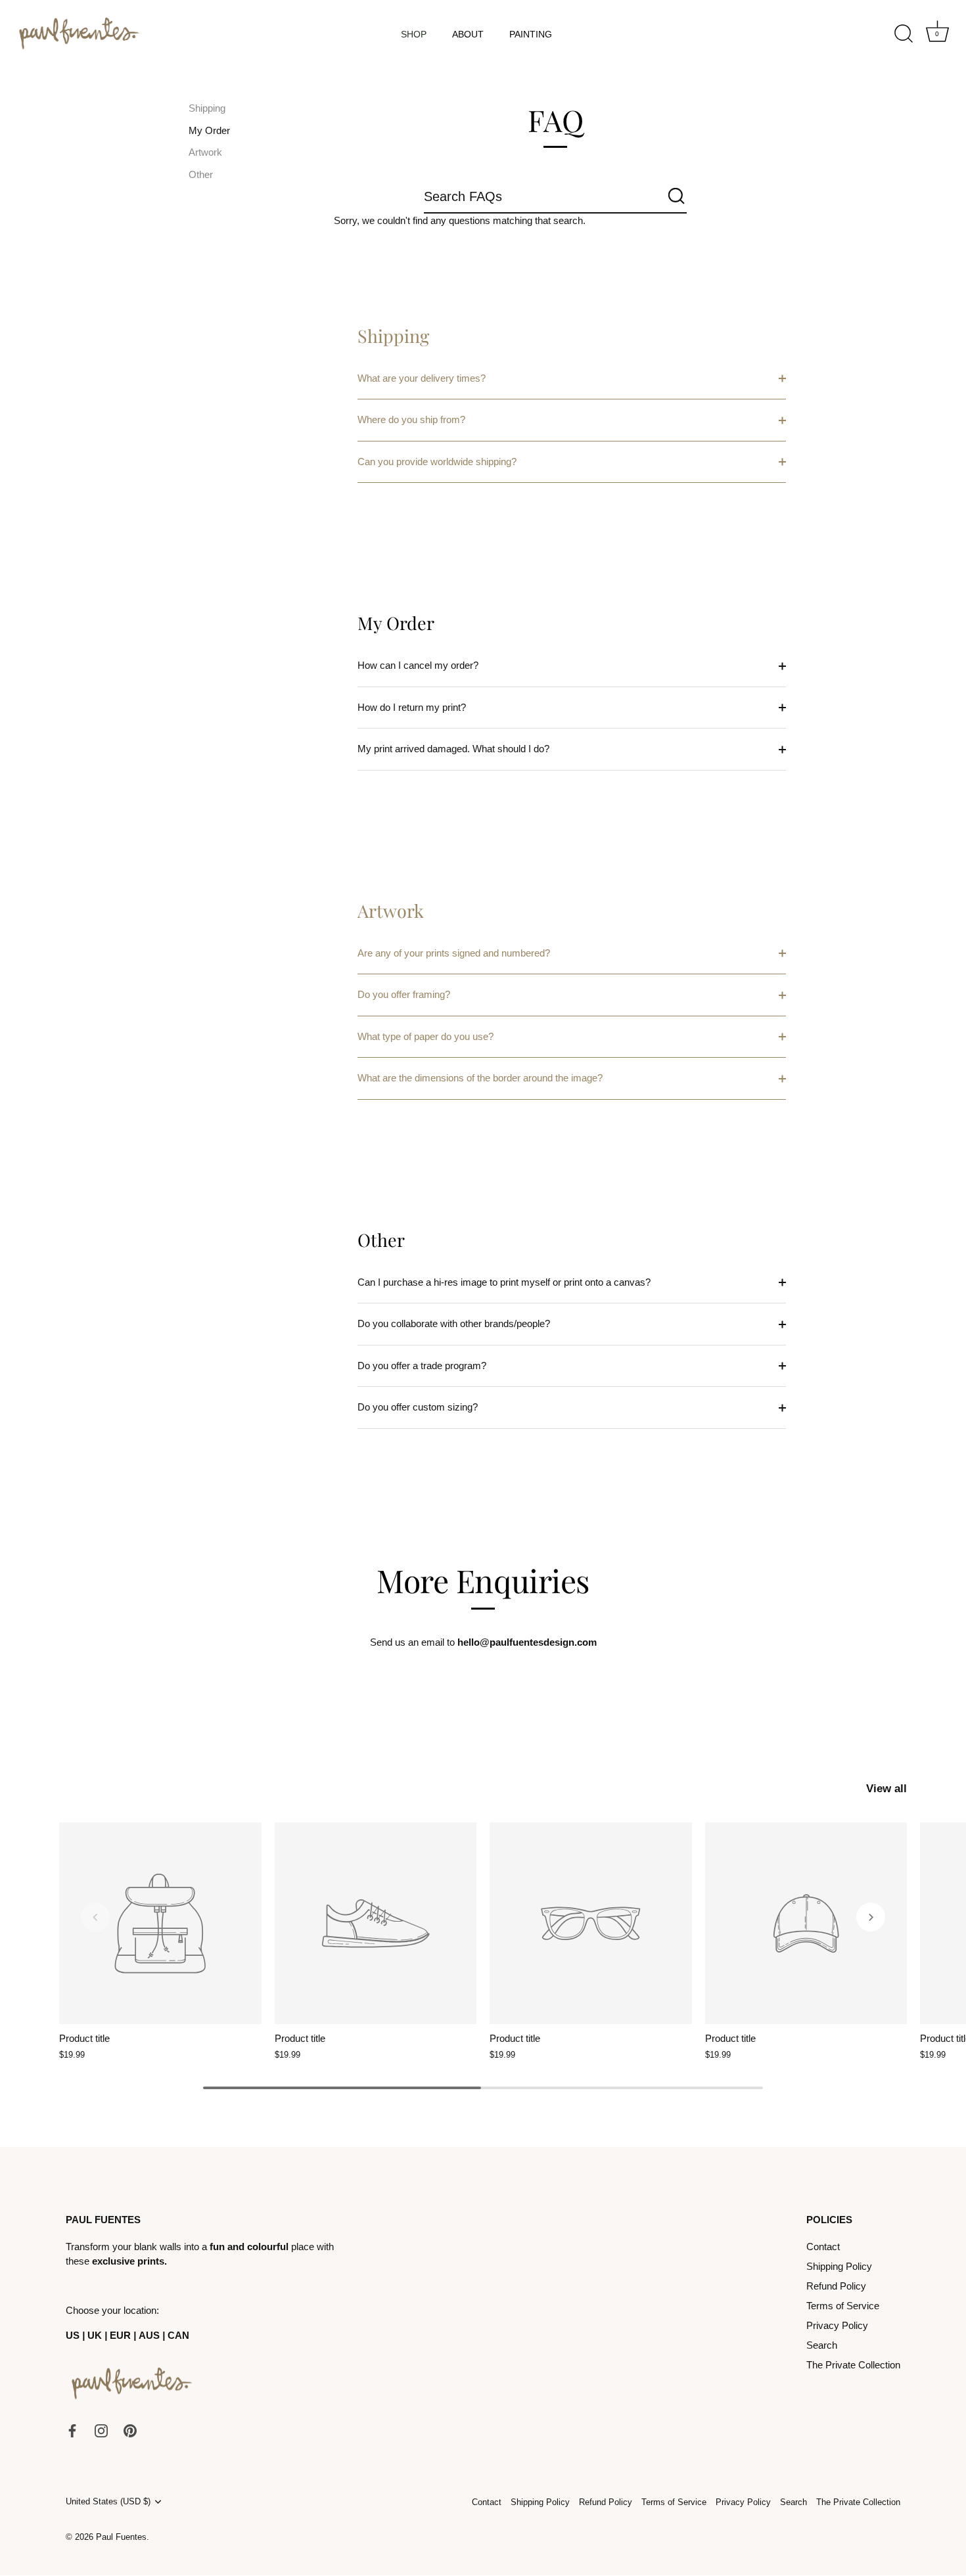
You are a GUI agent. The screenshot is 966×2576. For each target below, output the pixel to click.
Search (822, 2345)
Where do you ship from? (411, 419)
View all (886, 1788)
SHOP (414, 34)
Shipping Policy (839, 2266)
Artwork (205, 153)
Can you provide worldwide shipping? (437, 462)
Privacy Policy (837, 2325)
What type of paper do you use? (425, 1036)
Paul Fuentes (121, 2537)
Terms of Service (843, 2306)
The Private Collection (853, 2365)
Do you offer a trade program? (422, 1366)
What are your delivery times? (422, 378)
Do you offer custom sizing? (418, 1407)
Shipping (207, 108)
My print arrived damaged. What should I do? (453, 749)
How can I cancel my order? (418, 665)
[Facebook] (72, 2430)
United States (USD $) (108, 2501)
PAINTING (531, 34)
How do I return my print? (412, 707)
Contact (823, 2247)
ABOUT (468, 34)
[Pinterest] (130, 2430)
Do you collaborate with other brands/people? (454, 1323)
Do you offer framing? (404, 994)
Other (201, 174)
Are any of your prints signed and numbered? (454, 953)
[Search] (904, 34)
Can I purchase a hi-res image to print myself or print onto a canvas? (504, 1282)
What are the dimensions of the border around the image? (480, 1078)
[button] (95, 1917)
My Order (209, 130)
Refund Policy (836, 2286)
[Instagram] (101, 2430)
